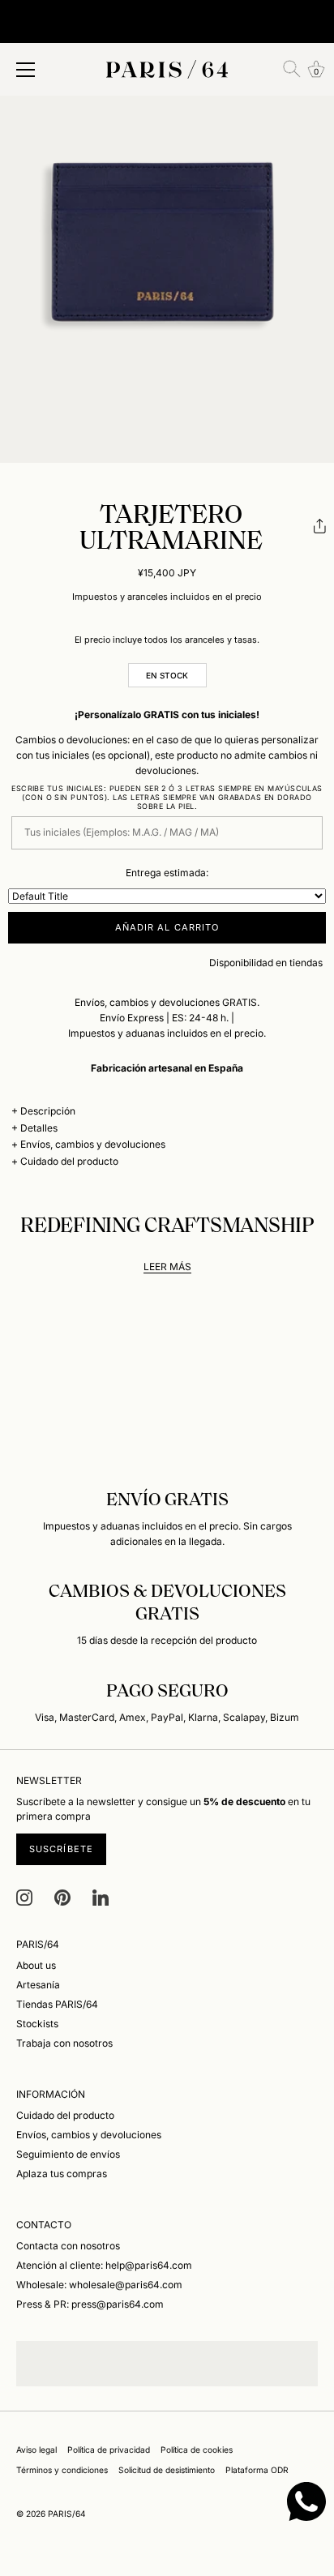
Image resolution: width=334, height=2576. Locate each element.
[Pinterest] (62, 1896)
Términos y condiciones (62, 2470)
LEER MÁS (167, 1267)
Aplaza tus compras (62, 2174)
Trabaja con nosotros (64, 2043)
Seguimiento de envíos (68, 2154)
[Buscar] (292, 69)
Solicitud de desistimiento (167, 2470)
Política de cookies (197, 2450)
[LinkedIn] (101, 1896)
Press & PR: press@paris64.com (90, 2304)
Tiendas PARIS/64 (57, 2004)
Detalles (39, 1128)
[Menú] (26, 70)
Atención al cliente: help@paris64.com (104, 2265)
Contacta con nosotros (68, 2246)
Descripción (48, 1111)
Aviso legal (36, 2450)
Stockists (37, 2024)
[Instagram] (24, 1896)
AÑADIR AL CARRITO (167, 927)
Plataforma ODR (257, 2470)
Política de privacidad (109, 2450)
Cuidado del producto (69, 1161)
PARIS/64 (67, 2514)
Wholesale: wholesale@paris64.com (99, 2285)
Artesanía (38, 1985)
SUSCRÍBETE (61, 1849)
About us (36, 1965)
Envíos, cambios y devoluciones (93, 1144)
